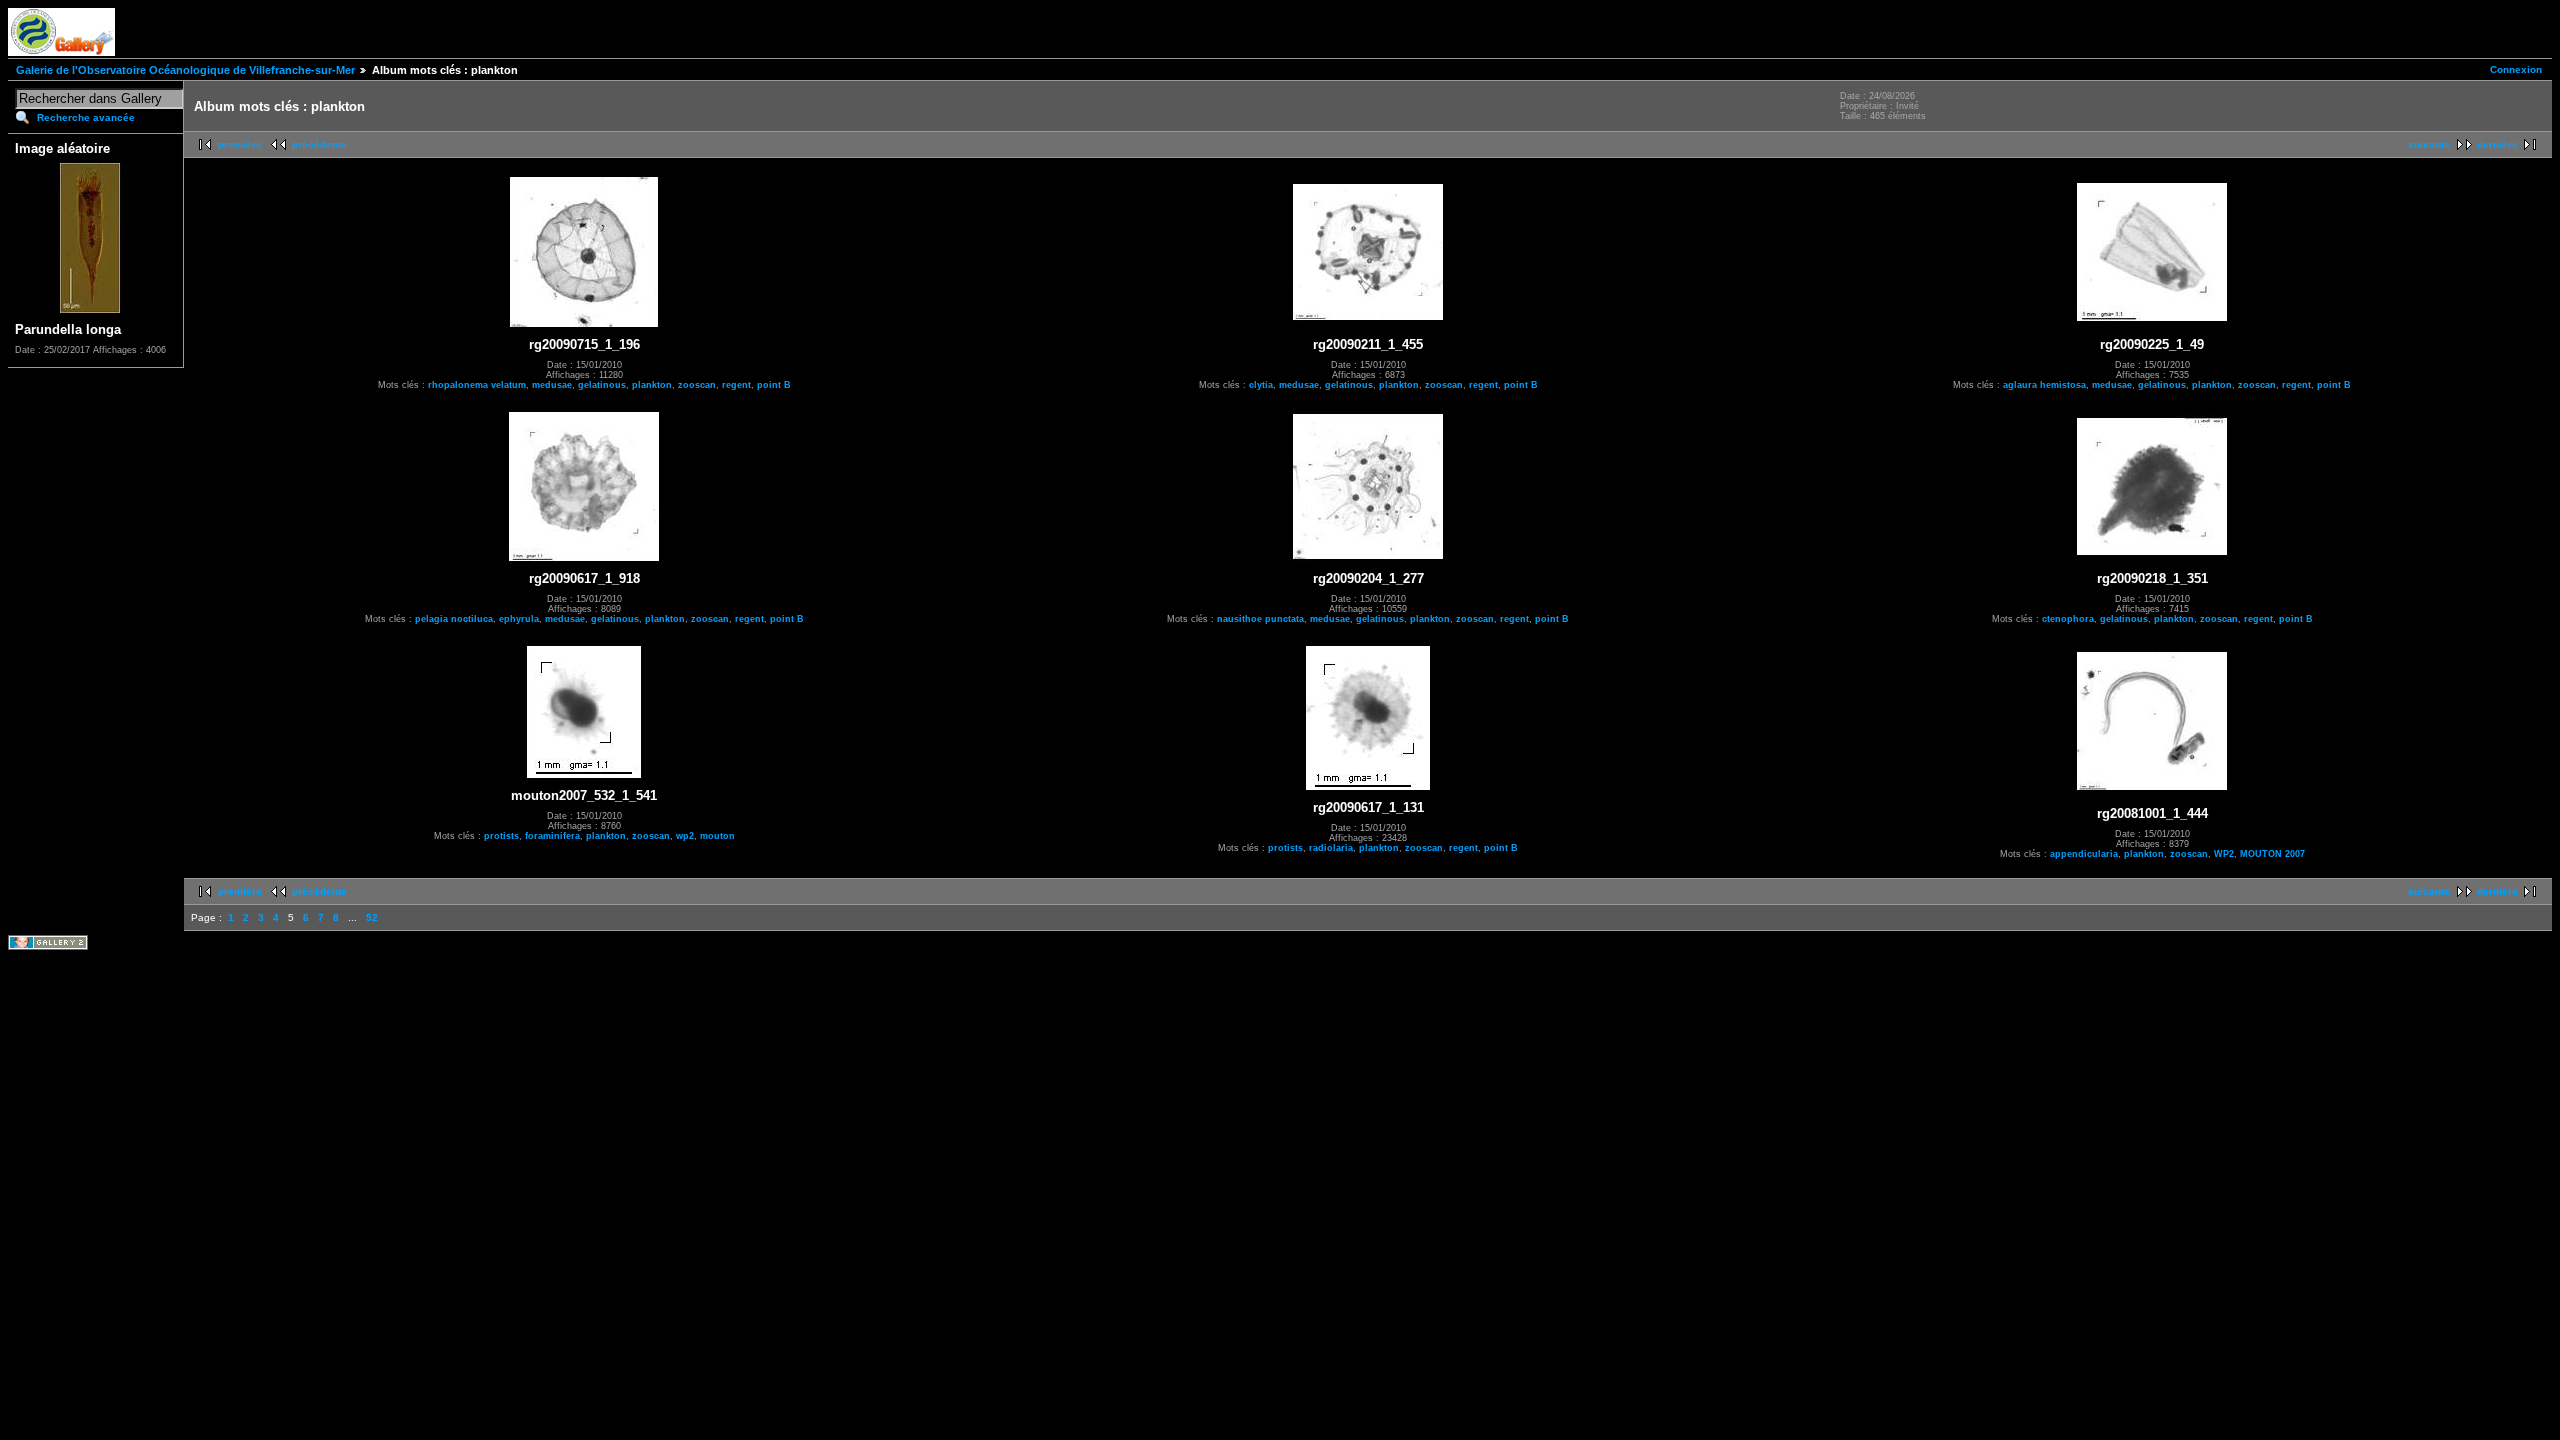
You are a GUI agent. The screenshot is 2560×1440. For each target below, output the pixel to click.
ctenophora (2068, 619)
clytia (1261, 385)
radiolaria (1331, 848)
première (240, 144)
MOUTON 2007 (2272, 854)
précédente (319, 144)
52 (372, 917)
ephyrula (519, 619)
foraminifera (552, 836)
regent (736, 385)
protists (501, 836)
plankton (652, 385)
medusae (552, 385)
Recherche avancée (86, 117)
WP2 (2224, 854)
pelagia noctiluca (454, 619)
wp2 (685, 836)
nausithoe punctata (1260, 619)
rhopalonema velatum (477, 385)
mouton (717, 836)
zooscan (697, 385)
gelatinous (602, 385)
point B (774, 385)
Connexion (2516, 69)
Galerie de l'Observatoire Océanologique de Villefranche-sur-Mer (185, 70)
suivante (2429, 144)
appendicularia (2084, 854)
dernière (2497, 144)
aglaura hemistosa (2044, 385)
